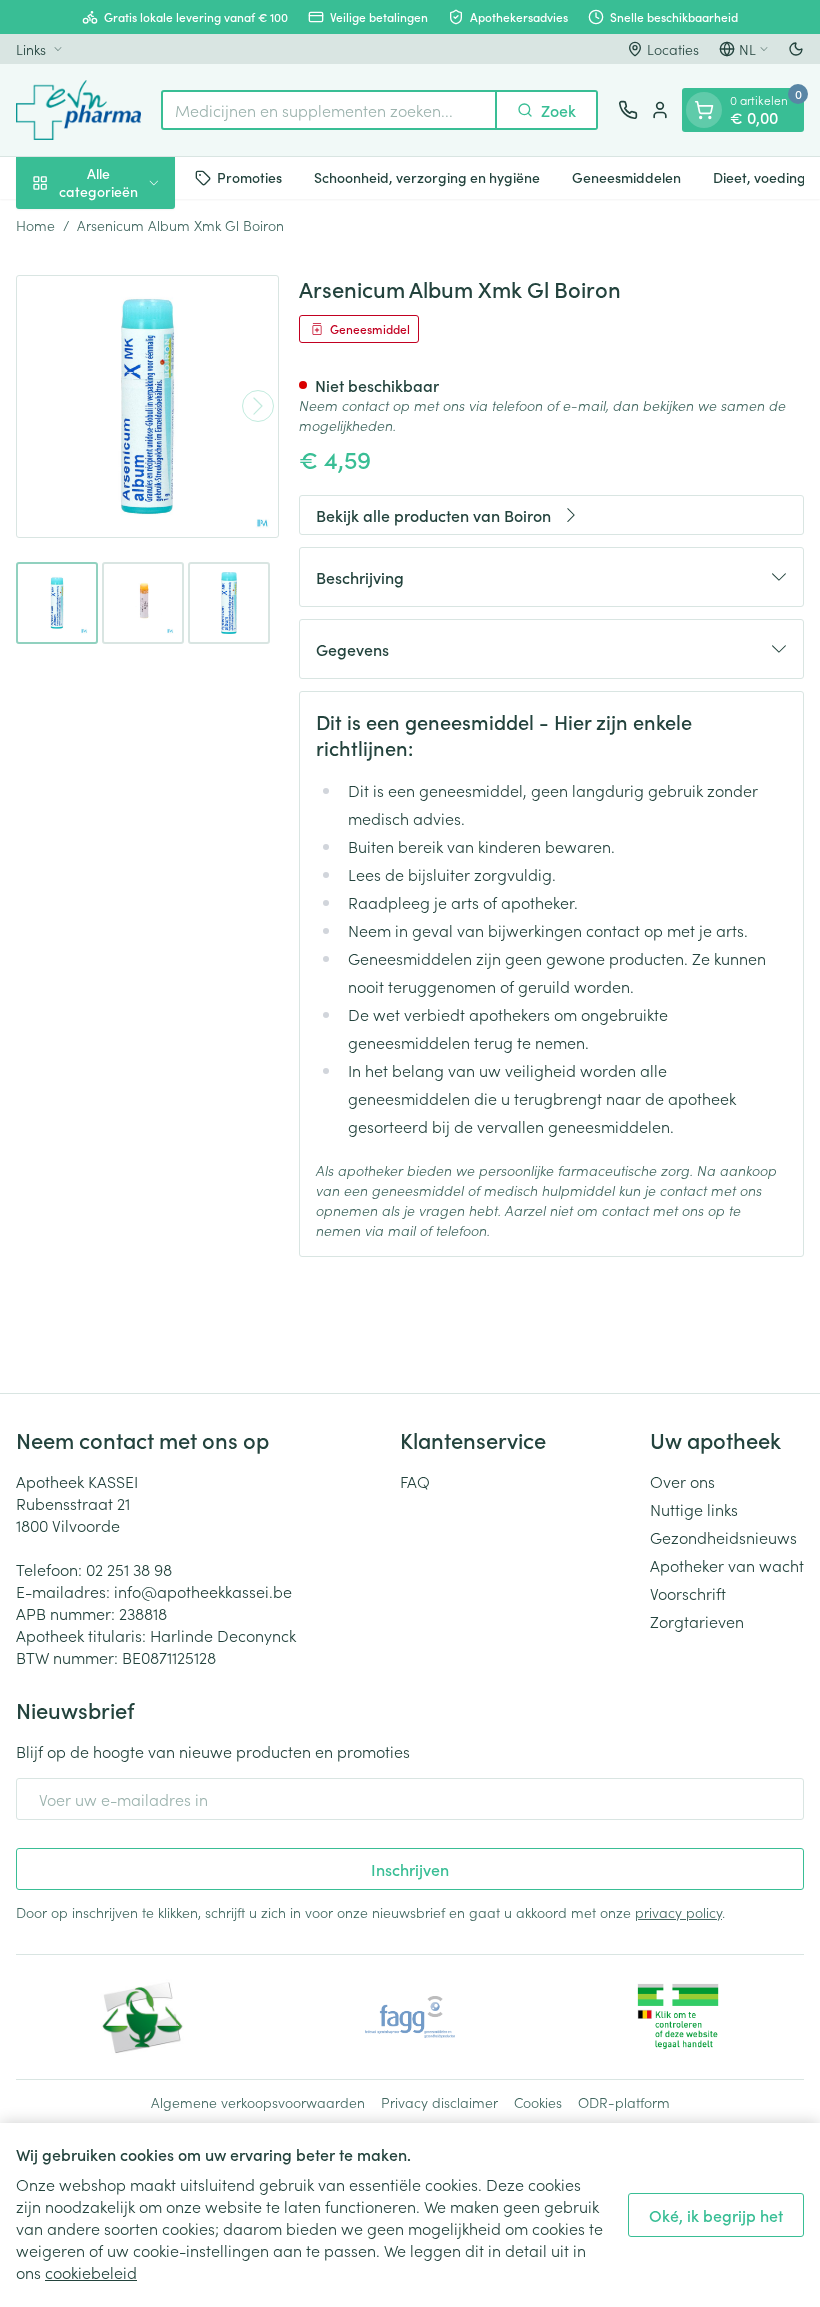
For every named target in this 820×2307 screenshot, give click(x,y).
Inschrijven (410, 1869)
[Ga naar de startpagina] (78, 110)
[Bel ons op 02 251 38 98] (628, 110)
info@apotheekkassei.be (203, 1591)
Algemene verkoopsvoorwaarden (258, 2102)
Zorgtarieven (697, 1621)
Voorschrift (688, 1593)
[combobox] (329, 110)
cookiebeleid (91, 2272)
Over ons (682, 1481)
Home (35, 225)
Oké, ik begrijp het (716, 2215)
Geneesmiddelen (626, 177)
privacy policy (678, 1912)
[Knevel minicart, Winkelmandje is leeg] (704, 110)
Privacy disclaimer (439, 2102)
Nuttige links (694, 1509)
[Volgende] (258, 406)
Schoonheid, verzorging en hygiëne (427, 177)
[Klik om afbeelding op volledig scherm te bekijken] (147, 406)
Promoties (249, 177)
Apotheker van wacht (727, 1565)
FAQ (415, 1481)
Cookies (538, 2102)
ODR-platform (624, 2102)
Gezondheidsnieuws (723, 1537)
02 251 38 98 (129, 1569)
